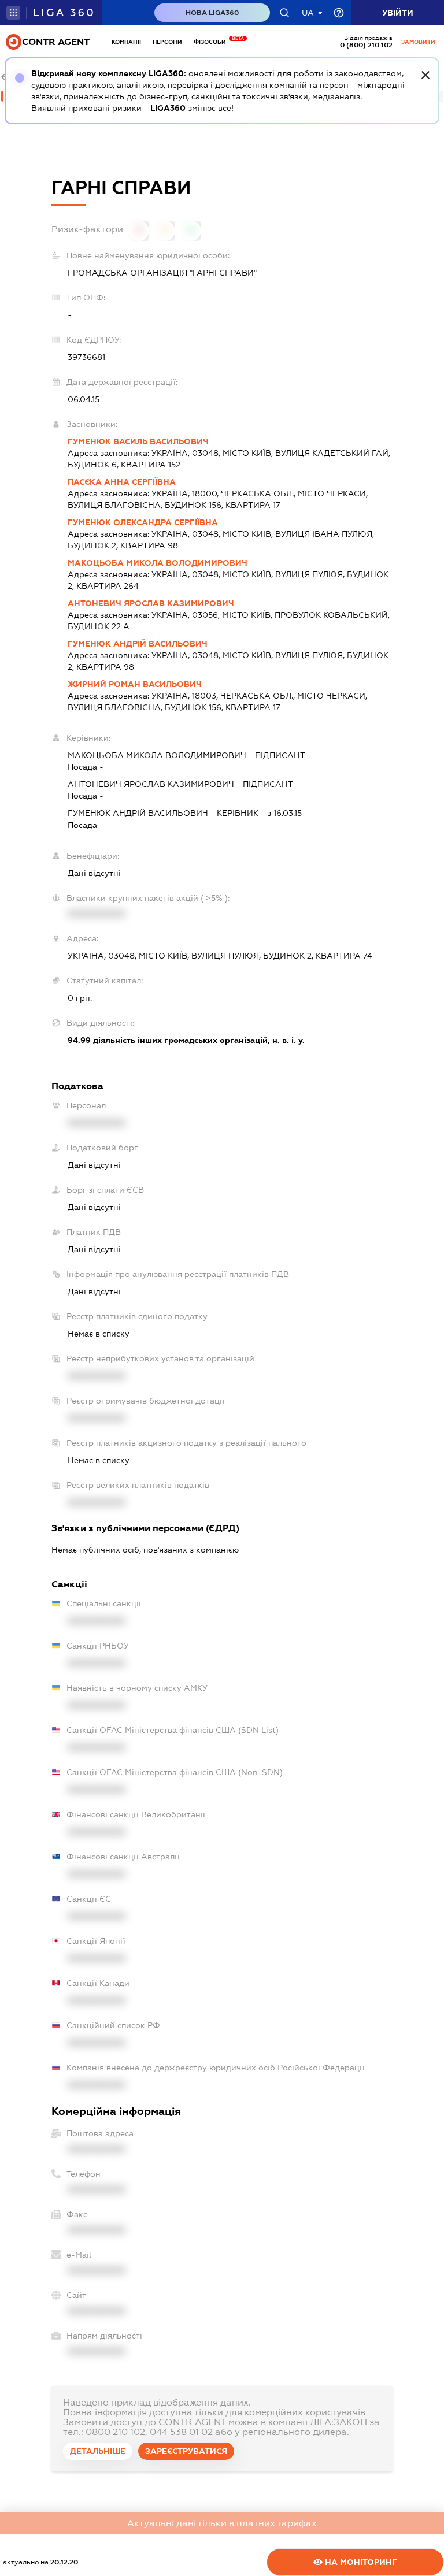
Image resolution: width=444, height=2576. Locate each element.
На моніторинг (360, 2562)
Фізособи (213, 42)
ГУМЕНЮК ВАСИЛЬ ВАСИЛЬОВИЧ (138, 441)
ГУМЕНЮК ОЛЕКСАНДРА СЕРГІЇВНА (143, 522)
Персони (167, 42)
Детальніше (98, 2451)
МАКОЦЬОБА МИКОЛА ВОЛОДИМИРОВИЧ (158, 563)
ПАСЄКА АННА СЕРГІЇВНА (122, 482)
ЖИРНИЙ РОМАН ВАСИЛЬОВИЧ (135, 684)
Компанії (126, 42)
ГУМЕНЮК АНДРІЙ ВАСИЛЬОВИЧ (138, 644)
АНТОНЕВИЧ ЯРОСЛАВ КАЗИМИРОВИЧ (151, 603)
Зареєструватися (186, 2451)
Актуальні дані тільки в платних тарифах (222, 2523)
